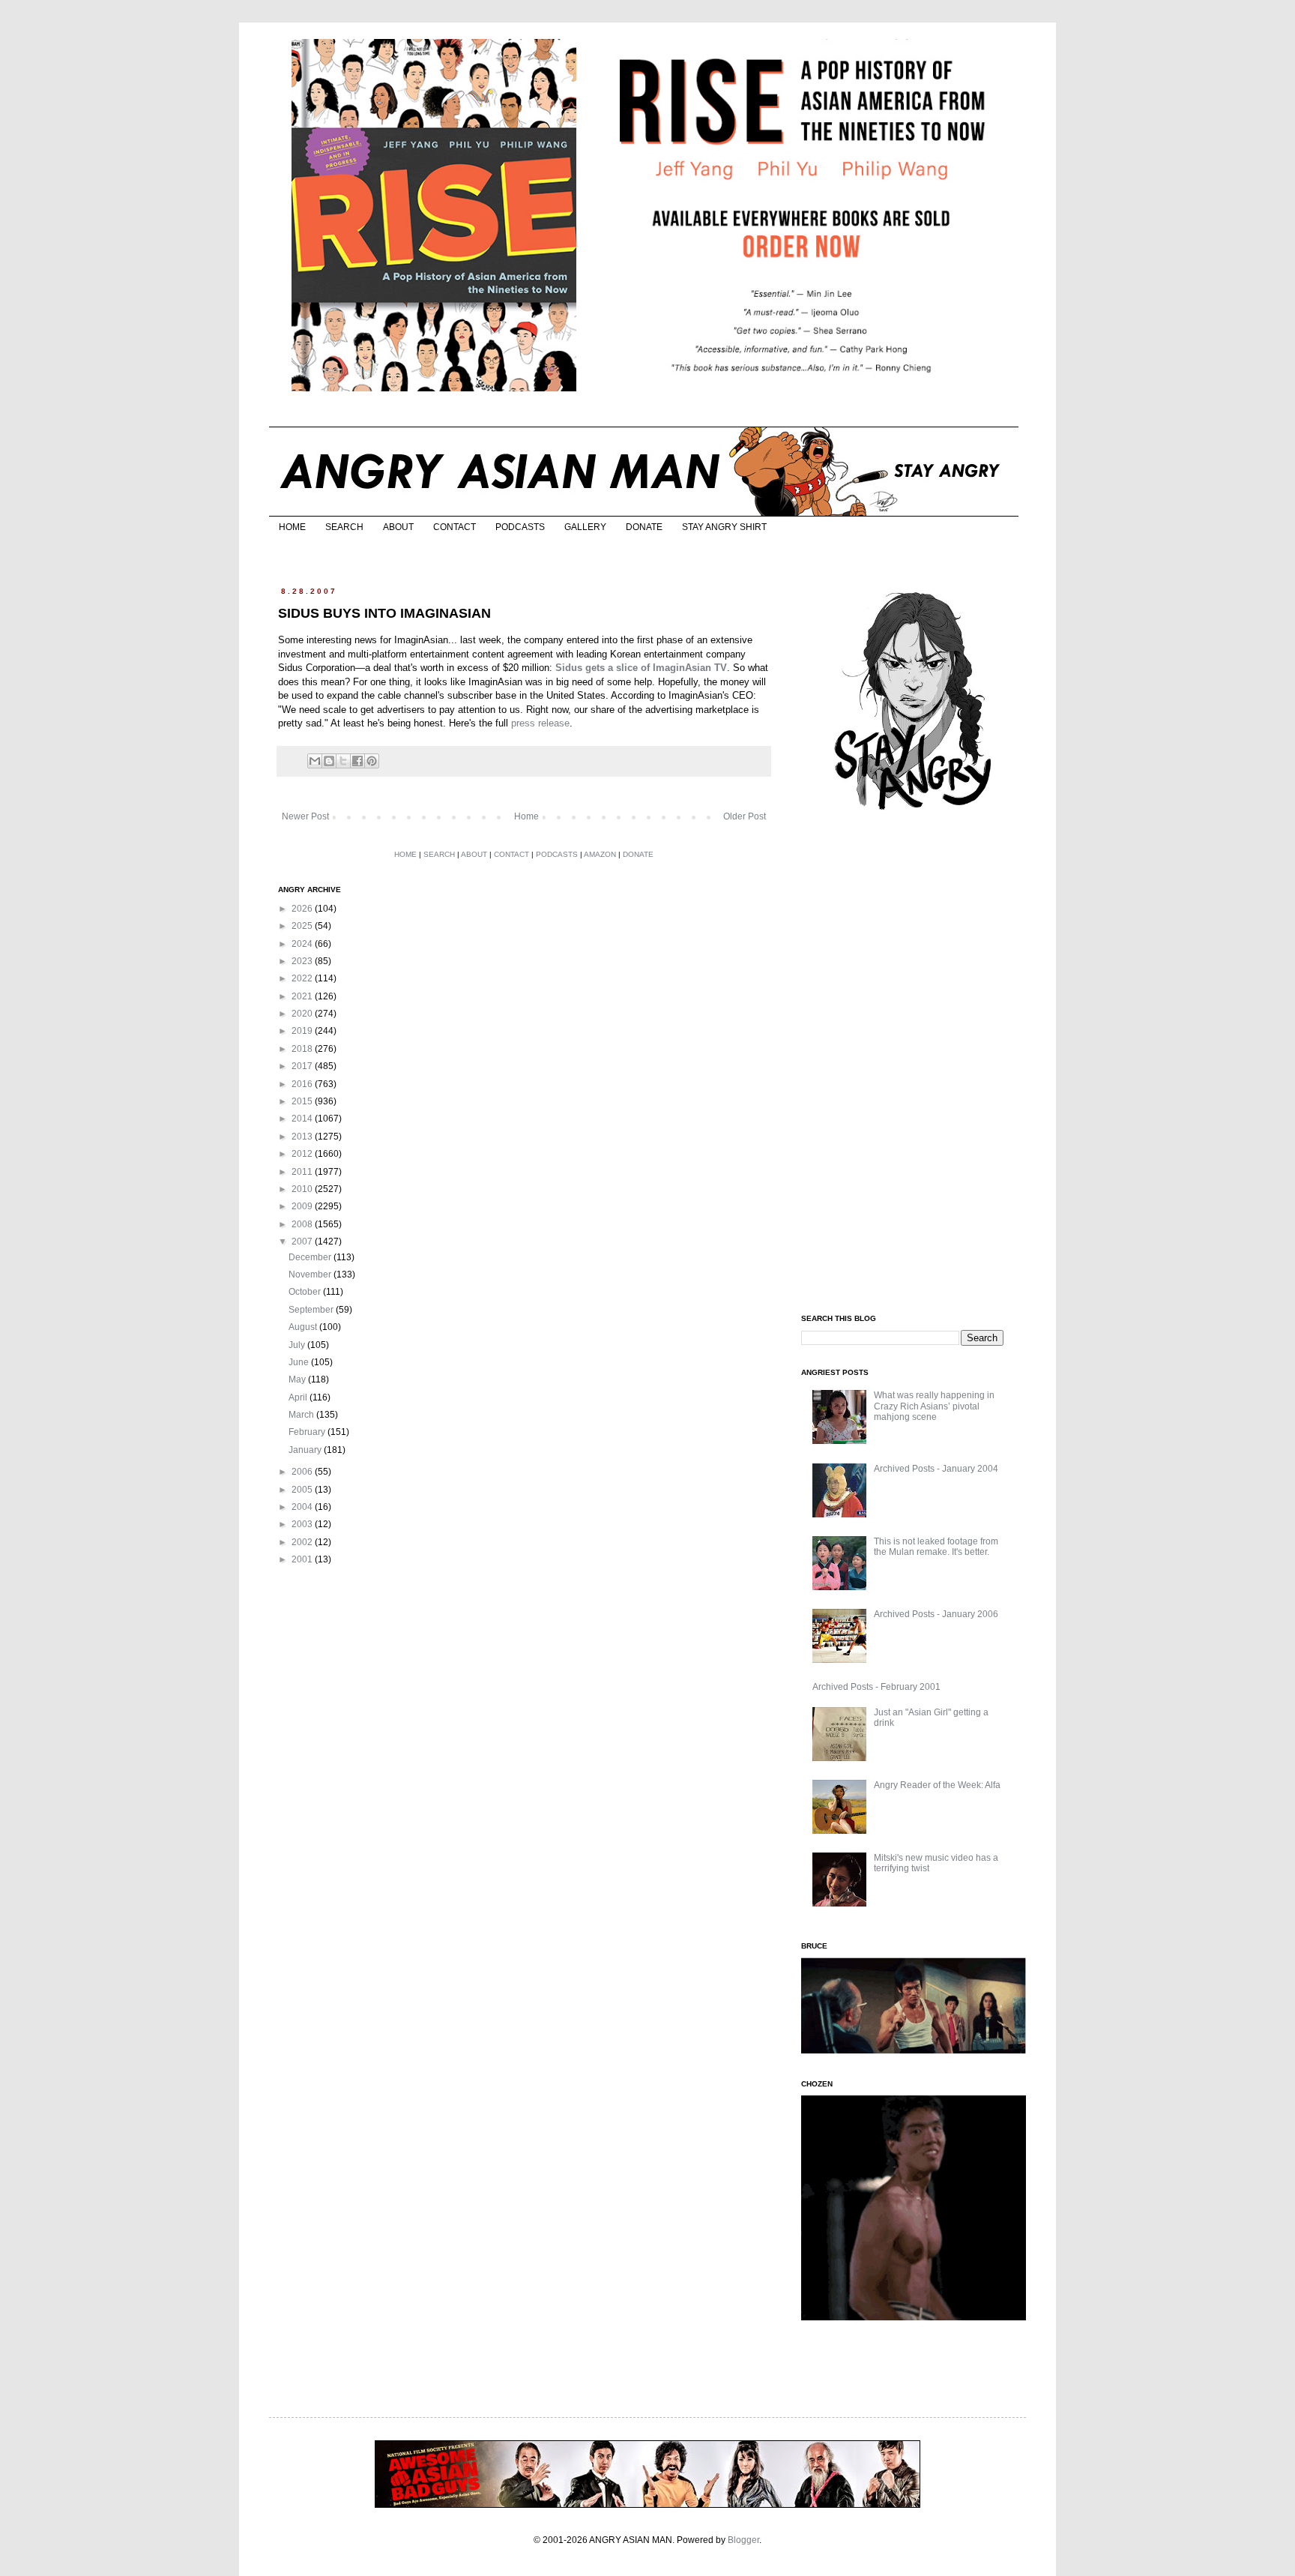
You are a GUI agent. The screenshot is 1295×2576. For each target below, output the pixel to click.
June (300, 1362)
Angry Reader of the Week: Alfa (937, 1785)
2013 (303, 1137)
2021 (303, 996)
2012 (303, 1154)
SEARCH (344, 527)
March (302, 1415)
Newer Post (305, 816)
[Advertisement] (914, 1063)
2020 (303, 1014)
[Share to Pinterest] (372, 761)
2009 (303, 1206)
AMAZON (600, 854)
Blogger (743, 2540)
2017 (303, 1066)
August (304, 1327)
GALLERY (585, 527)
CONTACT (455, 527)
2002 (303, 1542)
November (311, 1275)
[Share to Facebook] (357, 761)
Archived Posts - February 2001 (876, 1687)
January (306, 1450)
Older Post (745, 816)
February (308, 1432)
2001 (303, 1559)
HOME (292, 527)
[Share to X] (343, 761)
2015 (303, 1101)
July (298, 1345)
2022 (303, 978)
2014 (303, 1119)
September (312, 1310)
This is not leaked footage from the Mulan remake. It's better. (936, 1547)
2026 (303, 909)
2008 (303, 1224)
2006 (303, 1472)
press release (540, 723)
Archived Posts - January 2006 (936, 1614)
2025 (303, 926)
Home (526, 816)
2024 (303, 944)
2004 (303, 1507)
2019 (303, 1031)
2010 (303, 1189)
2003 (303, 1524)
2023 (303, 961)
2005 (303, 1490)
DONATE (644, 527)
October (306, 1292)
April (299, 1397)
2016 (303, 1084)
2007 (303, 1242)
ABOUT (398, 527)
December (311, 1257)
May (298, 1379)
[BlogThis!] (329, 761)
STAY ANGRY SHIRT (724, 527)
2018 (303, 1049)
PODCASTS (520, 527)
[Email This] (315, 761)
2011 (303, 1172)
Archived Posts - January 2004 (936, 1469)
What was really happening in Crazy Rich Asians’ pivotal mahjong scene (934, 1406)
